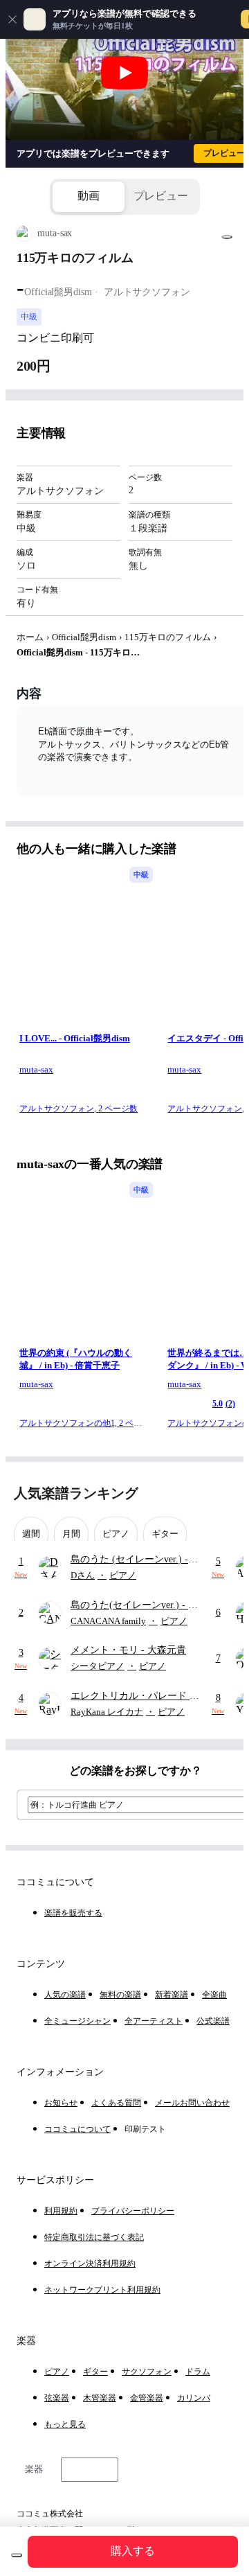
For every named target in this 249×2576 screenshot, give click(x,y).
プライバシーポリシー (133, 2211)
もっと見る (65, 2424)
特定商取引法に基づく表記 (94, 2237)
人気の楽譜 (65, 1995)
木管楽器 (100, 2398)
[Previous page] (199, 1493)
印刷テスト (145, 2129)
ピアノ (57, 2372)
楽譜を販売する (73, 1913)
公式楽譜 (213, 2021)
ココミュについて (77, 2129)
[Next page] (223, 1493)
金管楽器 (147, 2398)
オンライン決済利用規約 (90, 2264)
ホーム (30, 637)
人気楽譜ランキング (76, 1493)
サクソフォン (147, 2372)
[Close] (12, 19)
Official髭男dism (84, 637)
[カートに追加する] (17, 2555)
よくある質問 (116, 2103)
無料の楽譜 (120, 1995)
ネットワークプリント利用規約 (102, 2290)
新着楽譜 (172, 1995)
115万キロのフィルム (168, 637)
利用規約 (61, 2211)
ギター (95, 2372)
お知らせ (61, 2103)
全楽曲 (214, 1995)
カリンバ (194, 2398)
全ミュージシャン (77, 2021)
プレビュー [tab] (161, 196)
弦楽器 (57, 2398)
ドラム (198, 2372)
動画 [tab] (89, 196)
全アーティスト (154, 2021)
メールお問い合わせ (192, 2103)
